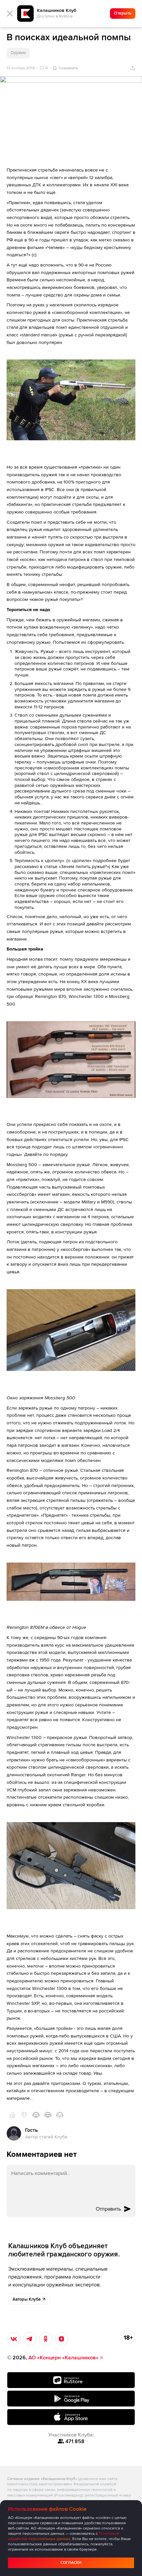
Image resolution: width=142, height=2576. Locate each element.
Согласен (71, 2563)
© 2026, (53, 2358)
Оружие (18, 53)
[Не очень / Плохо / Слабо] (24, 2115)
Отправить (108, 2209)
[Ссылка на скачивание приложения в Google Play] (71, 2399)
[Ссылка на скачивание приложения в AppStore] (71, 2417)
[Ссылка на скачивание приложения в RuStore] (71, 2380)
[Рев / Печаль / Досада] (60, 2115)
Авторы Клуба (27, 2299)
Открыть (123, 13)
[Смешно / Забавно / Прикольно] (36, 2115)
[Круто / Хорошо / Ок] (12, 2115)
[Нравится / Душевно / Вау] (48, 2115)
